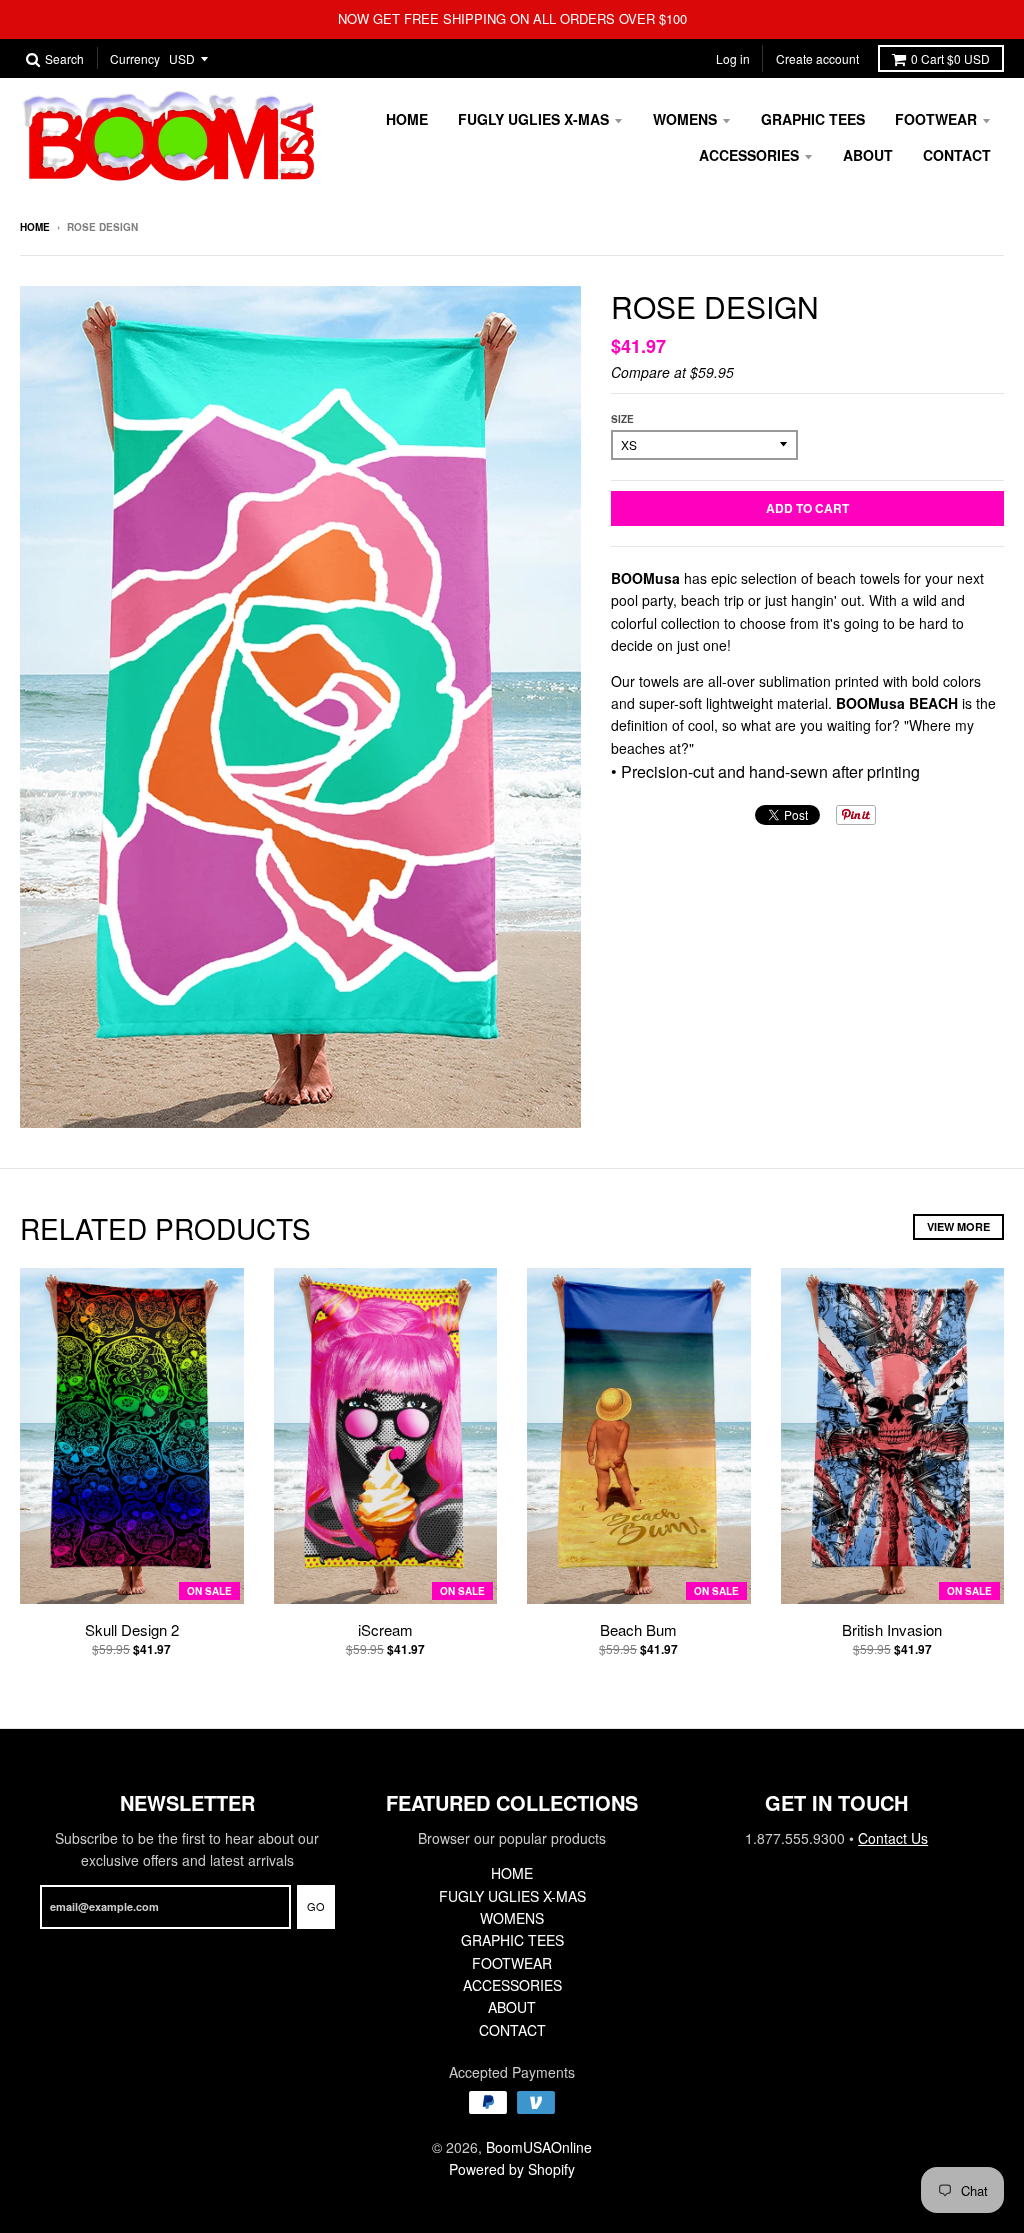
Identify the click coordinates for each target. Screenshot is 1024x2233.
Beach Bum (638, 1629)
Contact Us (893, 1838)
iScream (385, 1629)
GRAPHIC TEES (813, 119)
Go (316, 1906)
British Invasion (892, 1629)
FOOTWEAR (936, 119)
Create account (817, 58)
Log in (733, 58)
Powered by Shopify (512, 2169)
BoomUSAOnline (539, 2147)
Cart (950, 58)
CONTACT (957, 155)
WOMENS (685, 119)
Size (622, 419)
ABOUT (868, 155)
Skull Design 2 (132, 1629)
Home (35, 227)
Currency (135, 59)
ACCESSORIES (749, 155)
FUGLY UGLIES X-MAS (533, 119)
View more (958, 1226)
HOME (407, 119)
